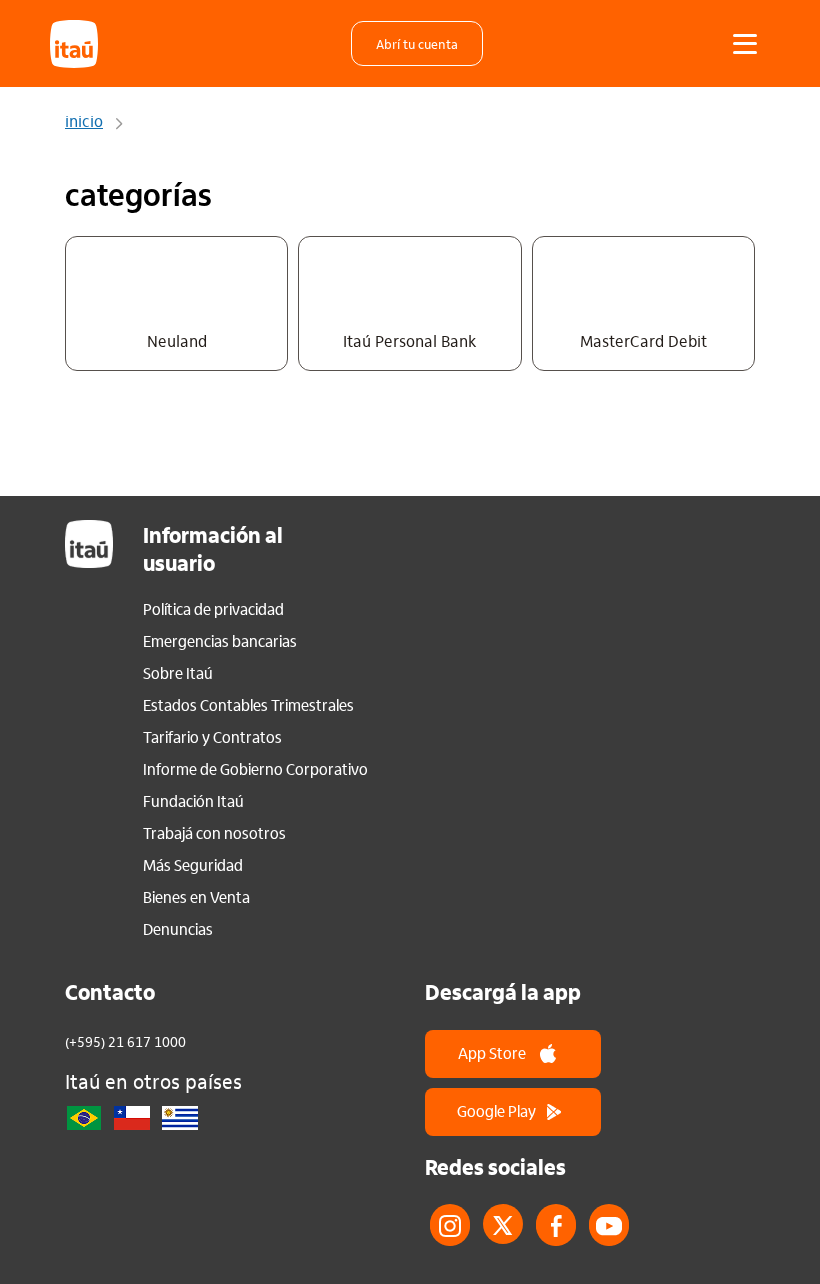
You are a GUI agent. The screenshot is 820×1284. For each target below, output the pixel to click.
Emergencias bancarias (220, 641)
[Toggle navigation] (745, 44)
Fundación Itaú (193, 801)
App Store (492, 1052)
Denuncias (178, 929)
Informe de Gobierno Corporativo (255, 769)
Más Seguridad (193, 865)
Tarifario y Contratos (212, 737)
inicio (84, 123)
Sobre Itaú (178, 673)
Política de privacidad (213, 609)
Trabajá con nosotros (214, 833)
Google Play (496, 1110)
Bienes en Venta (196, 897)
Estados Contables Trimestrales (248, 705)
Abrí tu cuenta (417, 43)
